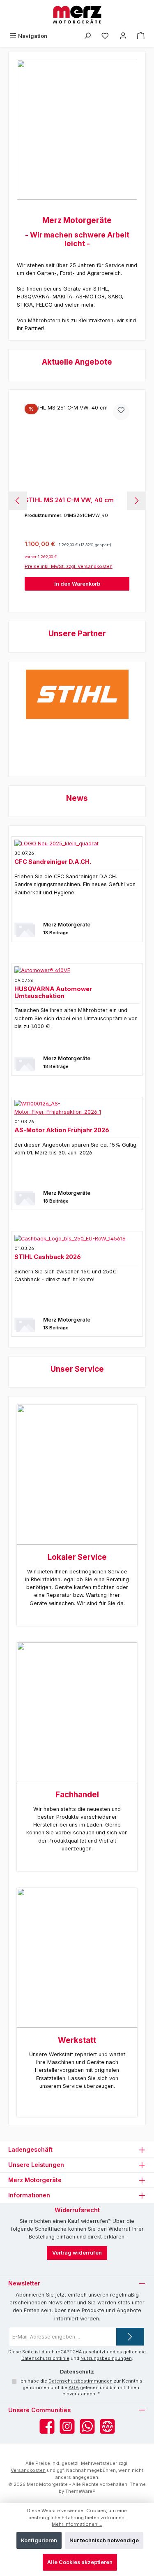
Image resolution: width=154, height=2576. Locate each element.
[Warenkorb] (141, 36)
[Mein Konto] (123, 36)
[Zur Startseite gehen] (77, 15)
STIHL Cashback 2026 (48, 1257)
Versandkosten (28, 2470)
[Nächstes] (136, 501)
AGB (74, 2388)
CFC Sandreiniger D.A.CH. (53, 862)
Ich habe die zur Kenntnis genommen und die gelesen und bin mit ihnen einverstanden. (81, 2388)
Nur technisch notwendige (104, 2540)
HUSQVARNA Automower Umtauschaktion (53, 992)
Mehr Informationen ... (77, 2524)
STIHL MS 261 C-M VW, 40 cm (69, 500)
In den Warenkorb (77, 584)
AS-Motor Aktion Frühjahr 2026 (62, 1130)
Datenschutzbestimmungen (80, 2381)
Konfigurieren (39, 2540)
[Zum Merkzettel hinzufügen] (121, 412)
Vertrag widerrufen (77, 2253)
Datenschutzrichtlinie (45, 2358)
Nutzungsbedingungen (106, 2358)
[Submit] (130, 2337)
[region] (77, 501)
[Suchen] (87, 36)
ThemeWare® (80, 2491)
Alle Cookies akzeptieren (80, 2562)
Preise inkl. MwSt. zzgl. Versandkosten (69, 566)
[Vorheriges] (18, 501)
